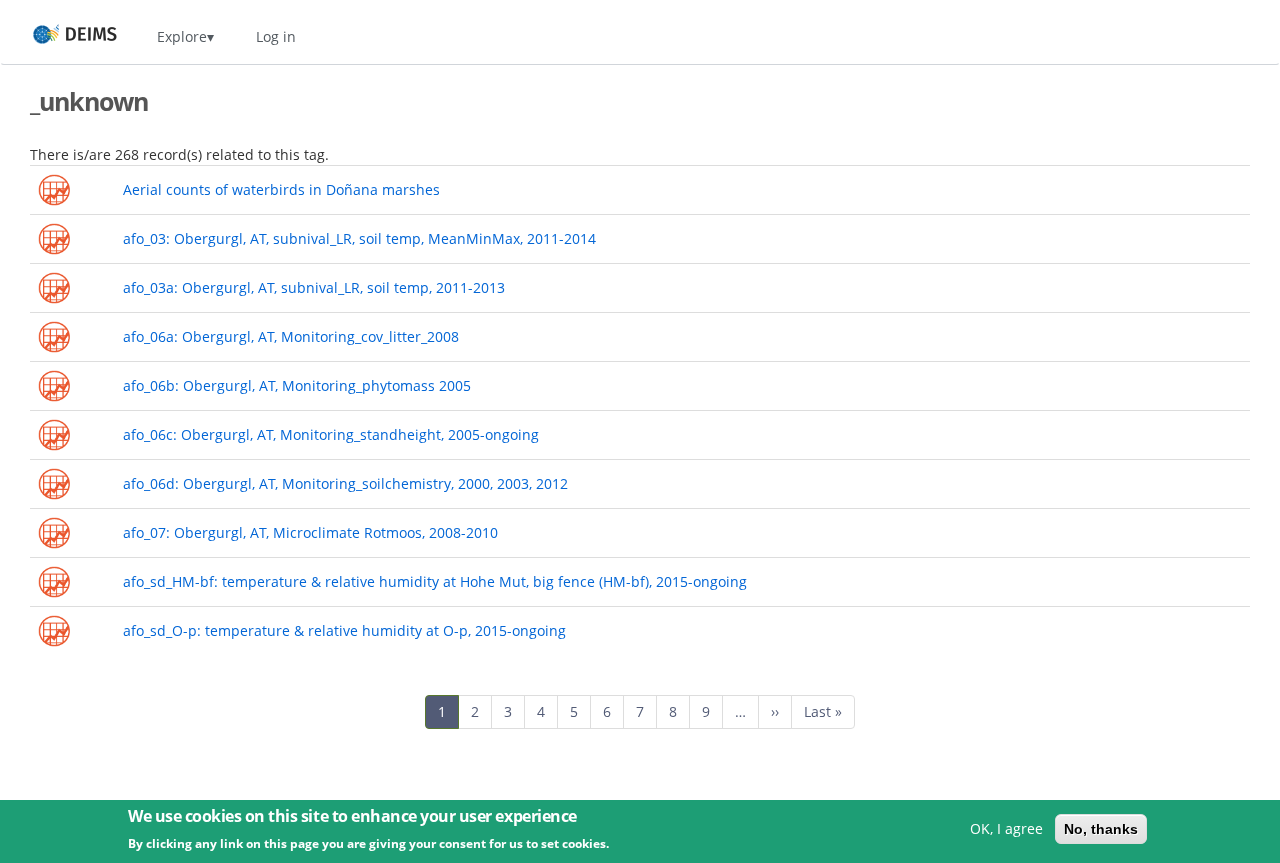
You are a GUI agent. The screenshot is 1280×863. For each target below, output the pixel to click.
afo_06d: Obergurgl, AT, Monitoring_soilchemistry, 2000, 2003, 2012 (345, 483)
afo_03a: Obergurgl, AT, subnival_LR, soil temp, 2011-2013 (314, 287)
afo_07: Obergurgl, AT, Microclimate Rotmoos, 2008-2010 (310, 532)
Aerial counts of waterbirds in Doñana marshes (281, 189)
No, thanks (1101, 829)
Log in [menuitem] (276, 36)
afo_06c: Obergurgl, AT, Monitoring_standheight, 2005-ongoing (331, 434)
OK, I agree (1006, 828)
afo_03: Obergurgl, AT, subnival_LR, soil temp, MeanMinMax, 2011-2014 (359, 238)
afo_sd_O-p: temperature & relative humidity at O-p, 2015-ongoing (344, 630)
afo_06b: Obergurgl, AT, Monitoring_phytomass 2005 (297, 385)
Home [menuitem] (56, 36)
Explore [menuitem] (182, 36)
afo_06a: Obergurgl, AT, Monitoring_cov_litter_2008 (291, 336)
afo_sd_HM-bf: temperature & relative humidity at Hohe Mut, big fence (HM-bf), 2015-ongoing (435, 581)
